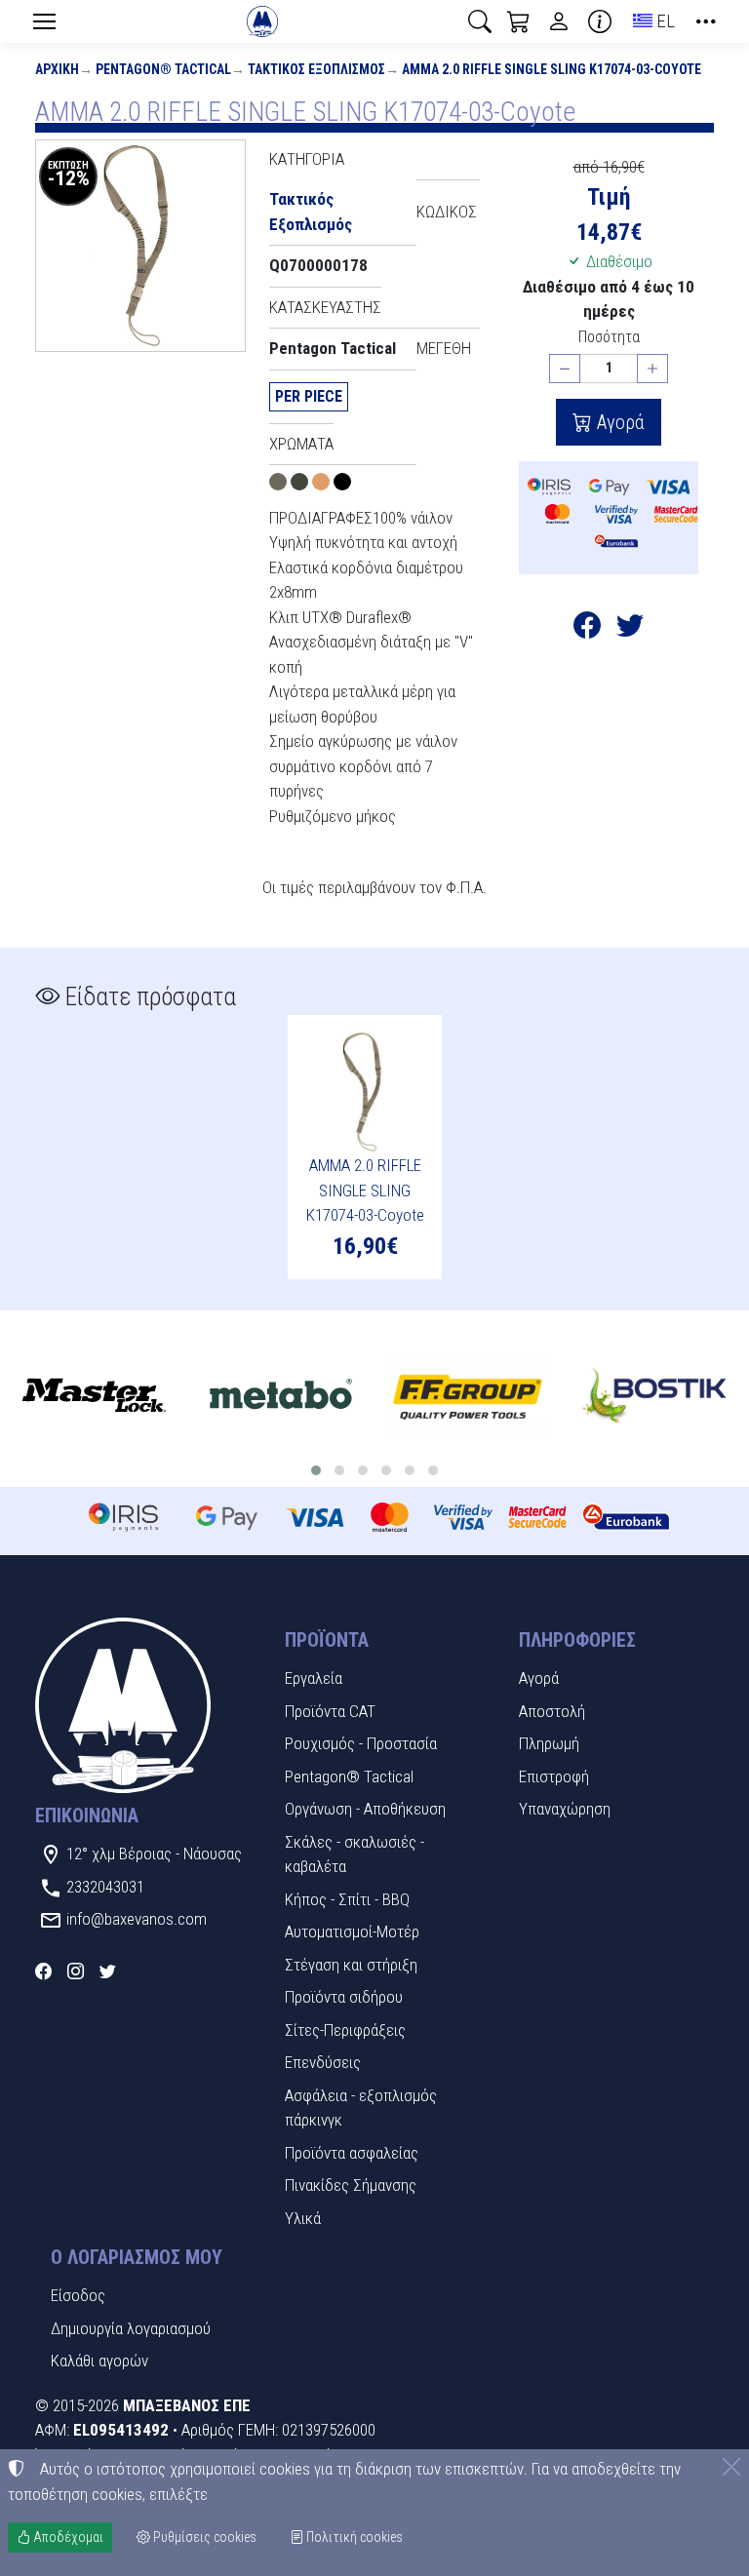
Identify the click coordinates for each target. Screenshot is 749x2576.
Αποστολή (552, 1711)
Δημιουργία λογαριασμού (131, 2328)
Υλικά (303, 2218)
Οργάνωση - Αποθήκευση (365, 1809)
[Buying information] (600, 21)
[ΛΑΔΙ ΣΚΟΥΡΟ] (301, 485)
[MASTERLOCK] (94, 1396)
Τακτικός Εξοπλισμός (316, 69)
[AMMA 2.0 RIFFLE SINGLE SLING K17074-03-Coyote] (140, 246)
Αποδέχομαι (67, 2537)
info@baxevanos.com (137, 1919)
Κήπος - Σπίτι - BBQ (347, 1899)
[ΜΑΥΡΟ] (342, 485)
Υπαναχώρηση (565, 1809)
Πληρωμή (549, 1743)
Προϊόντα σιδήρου (344, 1997)
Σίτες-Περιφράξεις (345, 2030)
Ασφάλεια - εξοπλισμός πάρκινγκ (361, 2108)
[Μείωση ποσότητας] (565, 369)
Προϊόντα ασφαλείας (352, 2153)
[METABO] (281, 1396)
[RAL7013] (280, 485)
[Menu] (44, 21)
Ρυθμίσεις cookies (203, 2537)
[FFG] (468, 1396)
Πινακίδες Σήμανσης (351, 2185)
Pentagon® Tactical (163, 69)
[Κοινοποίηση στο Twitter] (630, 629)
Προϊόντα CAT (330, 1711)
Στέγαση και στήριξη (351, 1965)
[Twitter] (108, 1971)
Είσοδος (78, 2295)
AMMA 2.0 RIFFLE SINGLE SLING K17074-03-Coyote (552, 69)
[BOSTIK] (655, 1396)
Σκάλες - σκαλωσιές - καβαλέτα (355, 1854)
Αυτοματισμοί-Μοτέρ (352, 1932)
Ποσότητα (609, 337)
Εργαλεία (314, 1678)
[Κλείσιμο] (731, 2467)
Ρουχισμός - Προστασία (361, 1743)
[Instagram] (76, 1971)
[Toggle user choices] (559, 21)
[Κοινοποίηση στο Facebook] (587, 629)
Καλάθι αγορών (99, 2361)
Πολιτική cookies (353, 2537)
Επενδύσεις (323, 2062)
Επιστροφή (554, 1776)
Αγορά (618, 422)
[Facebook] (43, 1971)
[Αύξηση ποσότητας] (652, 369)
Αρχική (57, 69)
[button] (480, 21)
